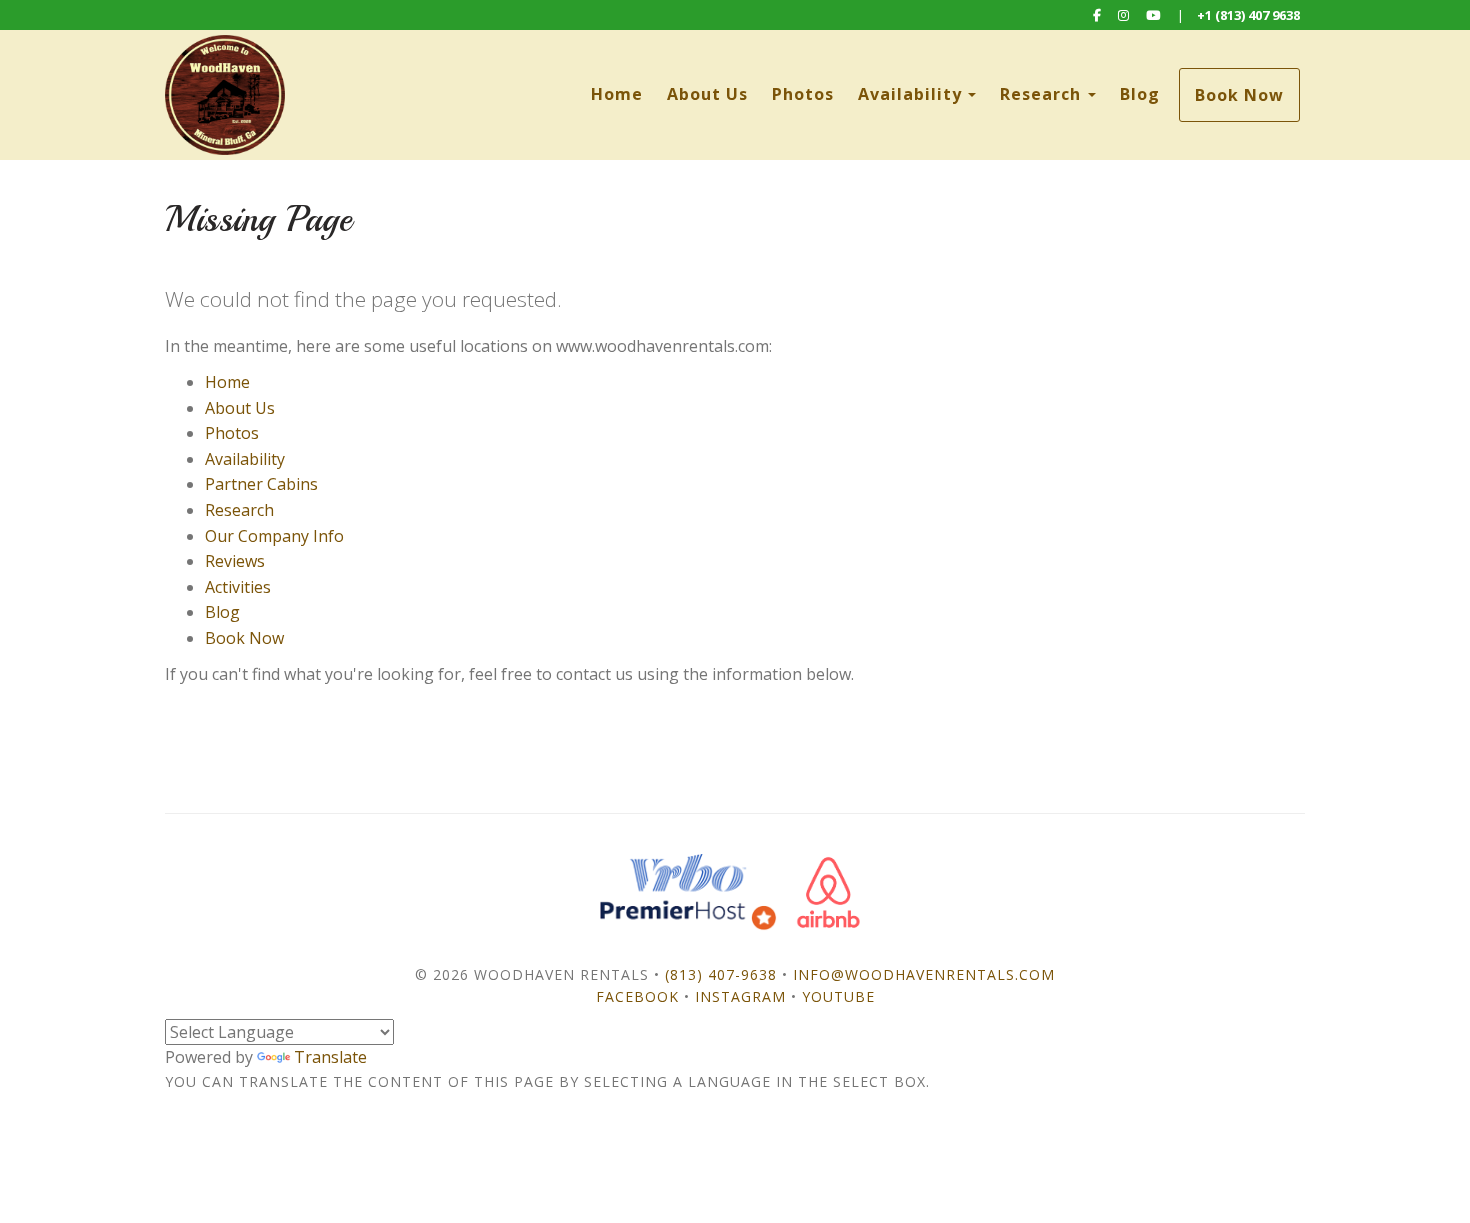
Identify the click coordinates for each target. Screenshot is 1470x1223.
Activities (238, 587)
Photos (803, 94)
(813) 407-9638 (721, 974)
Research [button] (1043, 94)
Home (617, 94)
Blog (1140, 94)
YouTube (838, 996)
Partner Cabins (261, 484)
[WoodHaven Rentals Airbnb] (828, 891)
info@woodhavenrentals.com (924, 974)
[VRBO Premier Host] (688, 891)
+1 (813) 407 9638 (1248, 15)
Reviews (235, 561)
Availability (910, 94)
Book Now (1239, 95)
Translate (330, 1057)
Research (239, 510)
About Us (707, 94)
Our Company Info (274, 536)
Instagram (740, 996)
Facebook (637, 996)
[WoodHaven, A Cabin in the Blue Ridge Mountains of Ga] (450, 95)
